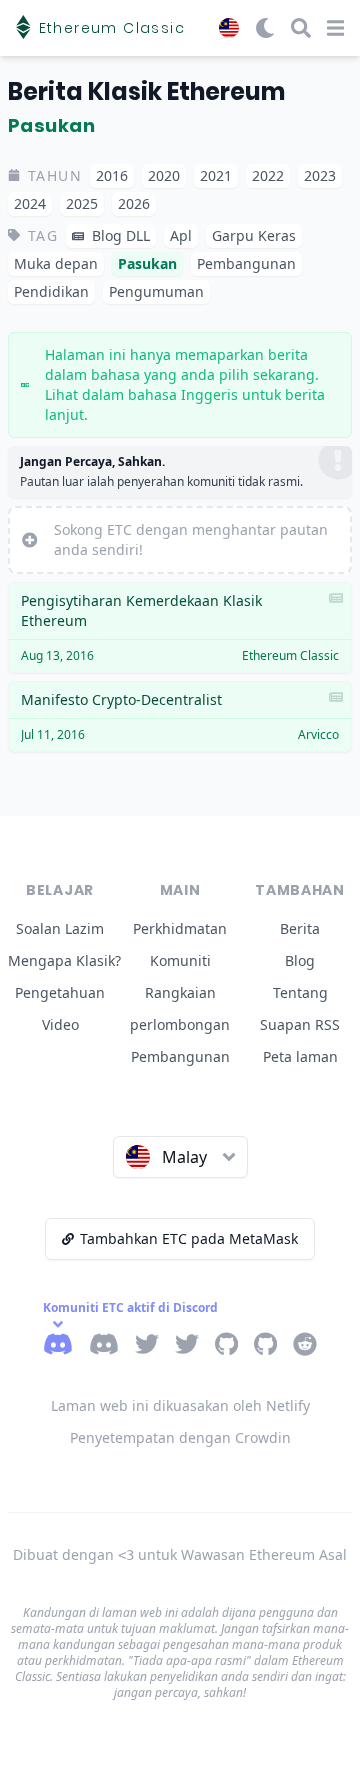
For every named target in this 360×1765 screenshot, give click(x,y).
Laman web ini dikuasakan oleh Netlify (180, 1405)
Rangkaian (180, 992)
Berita (300, 928)
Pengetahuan (60, 992)
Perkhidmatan (180, 928)
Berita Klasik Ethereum (146, 91)
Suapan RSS (300, 1024)
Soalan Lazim (60, 928)
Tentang (300, 992)
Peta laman (300, 1056)
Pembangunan (180, 1056)
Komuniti (180, 960)
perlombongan (180, 1024)
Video (60, 1024)
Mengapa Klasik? (64, 960)
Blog (300, 960)
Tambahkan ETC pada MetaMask (189, 1238)
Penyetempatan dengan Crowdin (180, 1437)
